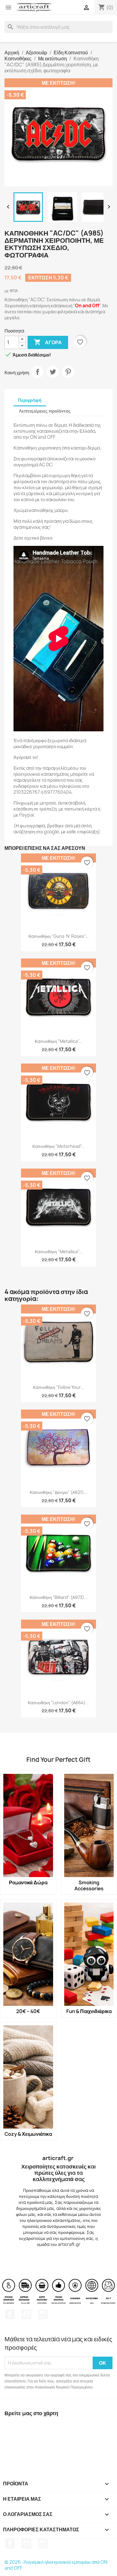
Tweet (53, 372)
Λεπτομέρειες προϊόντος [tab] (45, 411)
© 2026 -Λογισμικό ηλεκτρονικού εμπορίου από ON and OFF (56, 2565)
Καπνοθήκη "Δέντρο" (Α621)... (58, 1492)
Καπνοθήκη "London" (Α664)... (58, 1703)
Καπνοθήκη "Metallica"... (58, 1041)
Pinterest (68, 372)
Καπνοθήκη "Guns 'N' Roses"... (58, 936)
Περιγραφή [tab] (30, 400)
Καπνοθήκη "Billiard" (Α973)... (59, 1597)
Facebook (10, 2314)
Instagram (43, 2314)
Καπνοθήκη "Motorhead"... (59, 1146)
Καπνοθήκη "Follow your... (58, 1387)
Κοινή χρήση (37, 372)
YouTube (26, 2314)
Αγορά (48, 342)
